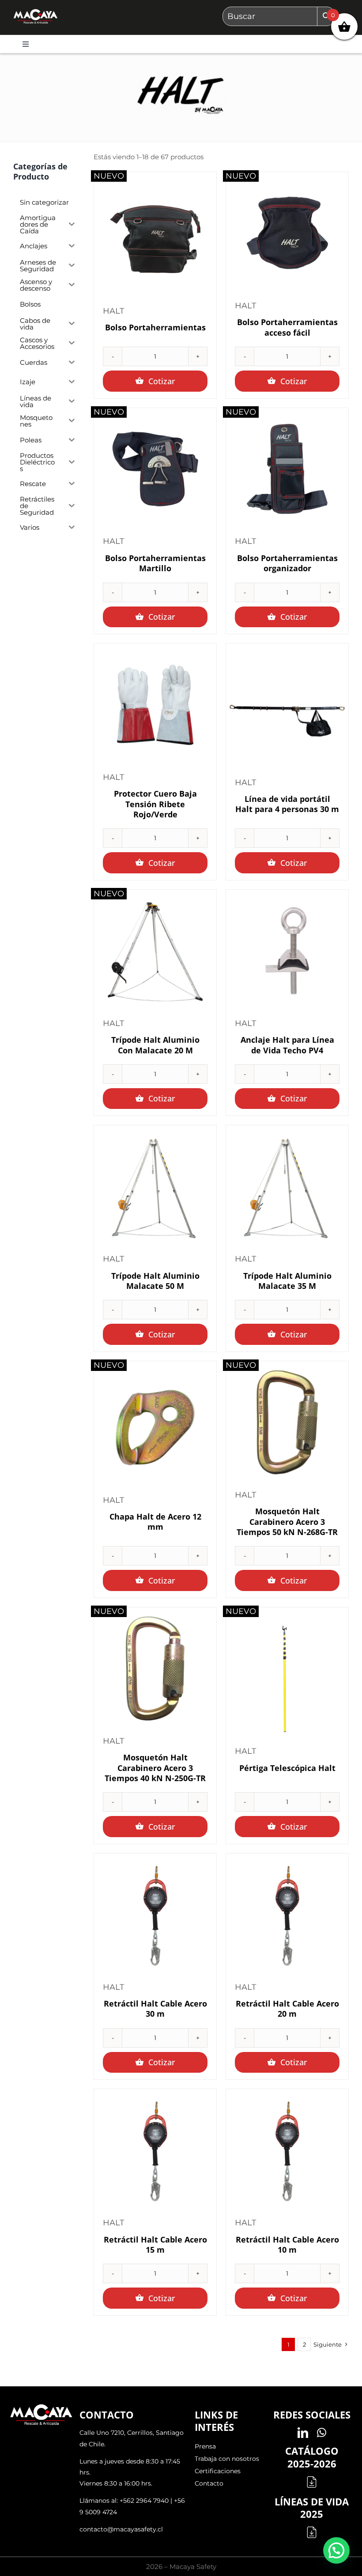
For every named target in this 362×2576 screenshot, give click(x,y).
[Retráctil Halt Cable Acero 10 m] (287, 2150)
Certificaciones (218, 2471)
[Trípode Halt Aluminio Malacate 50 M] (155, 1186)
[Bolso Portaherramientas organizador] (287, 469)
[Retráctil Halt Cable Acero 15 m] (155, 2150)
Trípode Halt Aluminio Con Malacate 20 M (155, 1045)
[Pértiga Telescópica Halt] (287, 1679)
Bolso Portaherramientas (155, 327)
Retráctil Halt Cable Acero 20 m (287, 2009)
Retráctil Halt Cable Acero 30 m (155, 2009)
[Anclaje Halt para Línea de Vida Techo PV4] (287, 951)
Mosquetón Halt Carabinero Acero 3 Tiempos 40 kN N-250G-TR (155, 1768)
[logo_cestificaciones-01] (36, 13)
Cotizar (162, 381)
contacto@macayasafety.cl (121, 2529)
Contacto (209, 2483)
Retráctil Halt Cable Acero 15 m (155, 2245)
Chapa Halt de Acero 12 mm (155, 1522)
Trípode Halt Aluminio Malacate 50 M (155, 1281)
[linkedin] (303, 2433)
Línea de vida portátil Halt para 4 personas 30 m (287, 804)
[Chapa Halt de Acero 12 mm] (155, 1428)
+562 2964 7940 (144, 2501)
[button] (336, 2550)
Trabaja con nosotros (227, 2459)
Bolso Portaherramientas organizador (287, 563)
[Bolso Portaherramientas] (155, 238)
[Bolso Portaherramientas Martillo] (155, 469)
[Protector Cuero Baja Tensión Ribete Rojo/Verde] (155, 705)
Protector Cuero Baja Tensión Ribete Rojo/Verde (155, 804)
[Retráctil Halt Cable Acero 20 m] (287, 1915)
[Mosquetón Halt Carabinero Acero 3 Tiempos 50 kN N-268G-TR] (287, 1422)
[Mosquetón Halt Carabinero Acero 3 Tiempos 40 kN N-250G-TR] (155, 1668)
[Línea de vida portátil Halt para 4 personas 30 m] (287, 710)
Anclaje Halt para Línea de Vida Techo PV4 (287, 1045)
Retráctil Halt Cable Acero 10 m (287, 2245)
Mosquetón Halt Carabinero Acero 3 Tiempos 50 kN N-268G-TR (287, 1522)
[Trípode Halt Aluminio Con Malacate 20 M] (155, 951)
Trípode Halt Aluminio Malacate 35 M (287, 1281)
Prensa (205, 2446)
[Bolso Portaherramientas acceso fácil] (287, 233)
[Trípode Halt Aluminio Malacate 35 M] (287, 1186)
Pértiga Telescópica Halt (287, 1768)
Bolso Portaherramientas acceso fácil (287, 327)
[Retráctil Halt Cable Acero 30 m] (155, 1915)
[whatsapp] (322, 2433)
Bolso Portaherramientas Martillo (155, 563)
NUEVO (109, 176)
